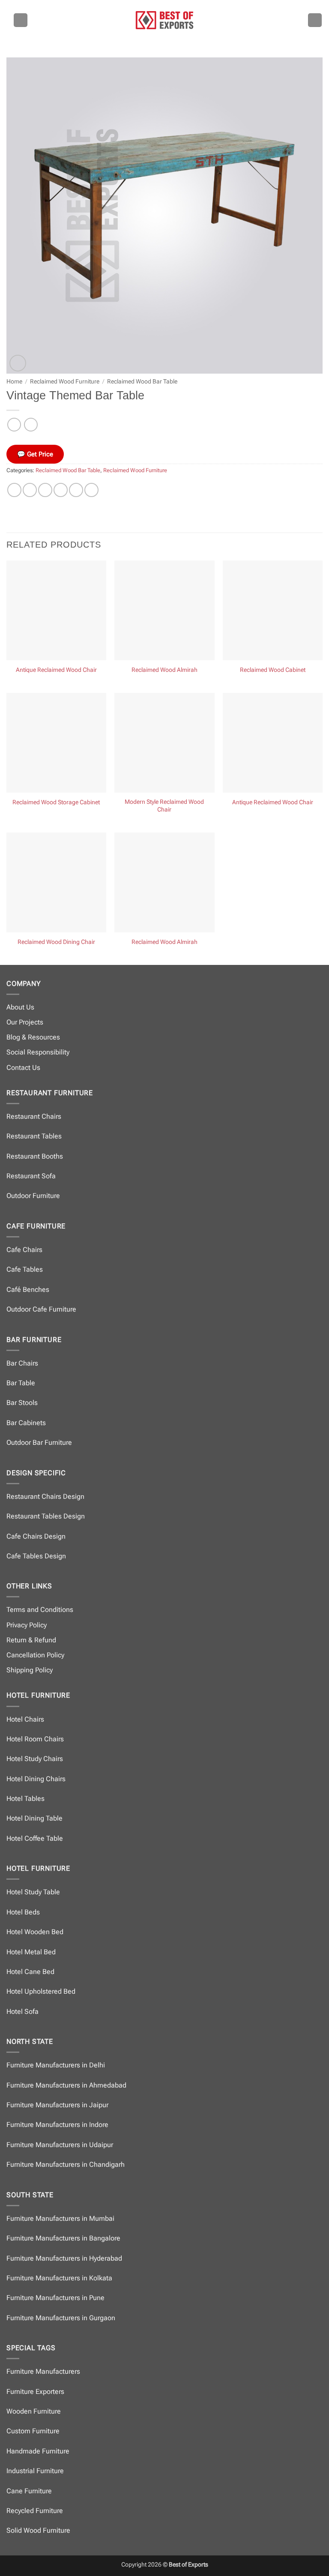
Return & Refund (31, 1640)
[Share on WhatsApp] (14, 490)
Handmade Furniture (38, 2451)
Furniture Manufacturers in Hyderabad (64, 2258)
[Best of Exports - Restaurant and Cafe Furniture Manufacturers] (164, 20)
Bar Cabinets (26, 1423)
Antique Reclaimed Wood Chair (56, 670)
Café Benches (28, 1289)
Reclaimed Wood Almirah (164, 670)
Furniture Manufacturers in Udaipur (60, 2145)
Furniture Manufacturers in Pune (55, 2298)
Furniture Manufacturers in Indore (57, 2125)
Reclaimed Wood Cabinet (273, 670)
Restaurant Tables (34, 1136)
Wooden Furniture (34, 2411)
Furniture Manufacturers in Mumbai (60, 2218)
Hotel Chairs (25, 1719)
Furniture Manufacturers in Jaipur (57, 2105)
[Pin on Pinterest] (76, 490)
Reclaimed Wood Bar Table (142, 381)
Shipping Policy (30, 1670)
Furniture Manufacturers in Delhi (56, 2065)
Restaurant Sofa (31, 1176)
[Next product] (14, 424)
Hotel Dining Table (34, 1818)
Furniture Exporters (35, 2392)
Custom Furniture (33, 2431)
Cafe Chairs (24, 1250)
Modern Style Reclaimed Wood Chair (164, 806)
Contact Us (23, 1068)
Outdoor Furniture (33, 1196)
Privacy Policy (27, 1625)
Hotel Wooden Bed (35, 1932)
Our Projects (25, 1022)
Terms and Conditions (40, 1610)
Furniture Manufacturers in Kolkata (59, 2278)
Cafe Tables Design (36, 1556)
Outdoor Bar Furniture (39, 1442)
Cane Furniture (29, 2491)
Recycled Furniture (35, 2511)
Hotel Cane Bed (30, 1972)
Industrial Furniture (35, 2471)
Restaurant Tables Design (46, 1516)
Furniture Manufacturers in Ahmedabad (66, 2085)
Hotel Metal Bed (31, 1952)
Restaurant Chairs (34, 1116)
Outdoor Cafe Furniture (41, 1309)
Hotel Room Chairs (35, 1739)
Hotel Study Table (33, 1892)
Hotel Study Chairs (35, 1759)
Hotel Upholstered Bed (41, 1991)
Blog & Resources (33, 1037)
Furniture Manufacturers (43, 2371)
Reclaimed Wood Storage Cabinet (56, 802)
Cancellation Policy (35, 1655)
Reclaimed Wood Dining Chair (56, 942)
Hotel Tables (25, 1799)
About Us (20, 1007)
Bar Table (21, 1383)
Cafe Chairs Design (36, 1536)
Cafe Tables (25, 1269)
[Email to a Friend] (61, 490)
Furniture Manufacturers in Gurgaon (61, 2318)
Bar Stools (22, 1403)
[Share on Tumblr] (91, 490)
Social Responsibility (38, 1052)
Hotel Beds (23, 1912)
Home (14, 381)
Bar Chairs (22, 1363)
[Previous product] (31, 424)
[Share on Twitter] (45, 490)
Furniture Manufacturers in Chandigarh (66, 2164)
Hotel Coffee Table (35, 1838)
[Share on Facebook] (30, 490)
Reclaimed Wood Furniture (65, 381)
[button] (21, 20)
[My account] (315, 20)
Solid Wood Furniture (38, 2530)
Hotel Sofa (22, 2011)
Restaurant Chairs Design (45, 1496)
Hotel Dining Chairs (36, 1779)
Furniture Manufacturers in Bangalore (63, 2238)
